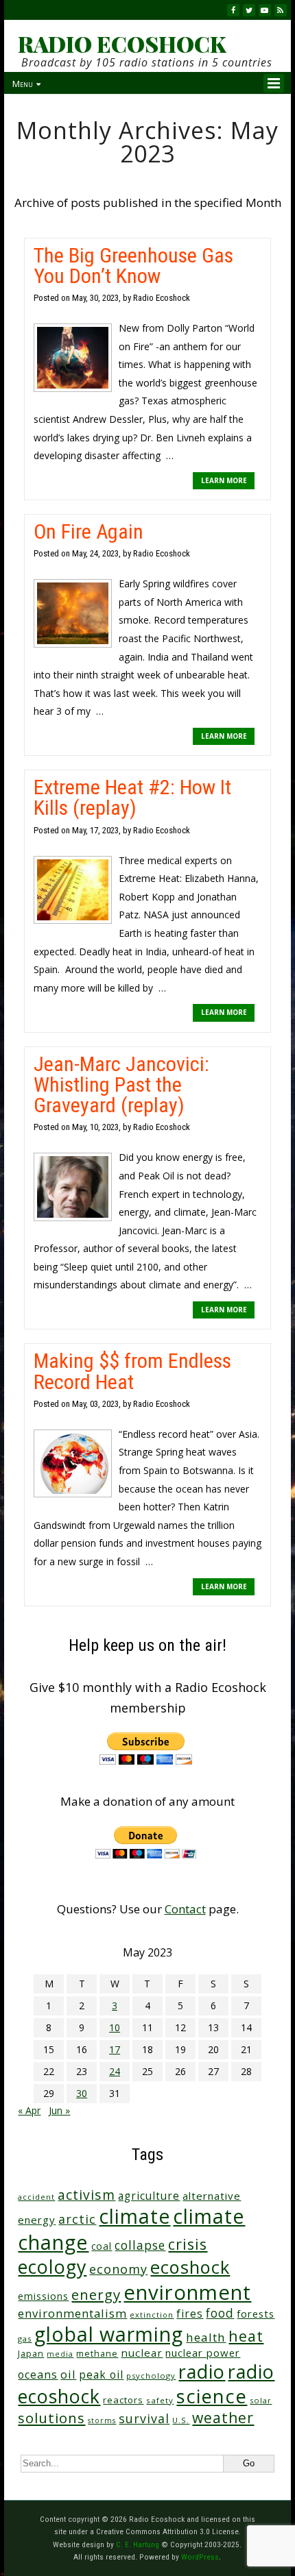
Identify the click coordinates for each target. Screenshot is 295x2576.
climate (134, 2216)
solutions (51, 2418)
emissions (43, 2296)
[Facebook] (233, 10)
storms (102, 2420)
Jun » (59, 2110)
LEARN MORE (224, 480)
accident (36, 2197)
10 (115, 2027)
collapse (140, 2245)
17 (115, 2049)
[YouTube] (265, 10)
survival (144, 2418)
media (60, 2354)
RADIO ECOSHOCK (122, 44)
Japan (31, 2354)
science (212, 2396)
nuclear (142, 2353)
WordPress (200, 2557)
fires (190, 2314)
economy (118, 2269)
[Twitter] (249, 10)
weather (223, 2417)
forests (256, 2314)
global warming (109, 2334)
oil (68, 2374)
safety (160, 2400)
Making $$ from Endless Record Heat (132, 1371)
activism (86, 2195)
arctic (77, 2219)
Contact (185, 1909)
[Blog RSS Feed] (281, 10)
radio (202, 2371)
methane (97, 2354)
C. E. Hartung (138, 2544)
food (220, 2313)
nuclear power (203, 2353)
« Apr (29, 2110)
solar (261, 2400)
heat (246, 2336)
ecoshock (190, 2267)
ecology (52, 2267)
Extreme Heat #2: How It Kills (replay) (132, 797)
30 (82, 2093)
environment (187, 2292)
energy (96, 2294)
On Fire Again (88, 531)
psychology (151, 2376)
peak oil (101, 2375)
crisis (188, 2244)
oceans (38, 2375)
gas (25, 2339)
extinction (152, 2315)
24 (115, 2071)
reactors (123, 2400)
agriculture (149, 2196)
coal (102, 2246)
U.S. (181, 2420)
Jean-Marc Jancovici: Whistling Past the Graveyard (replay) (121, 1084)
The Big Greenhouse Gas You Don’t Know (133, 266)
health (206, 2337)
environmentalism (72, 2313)
